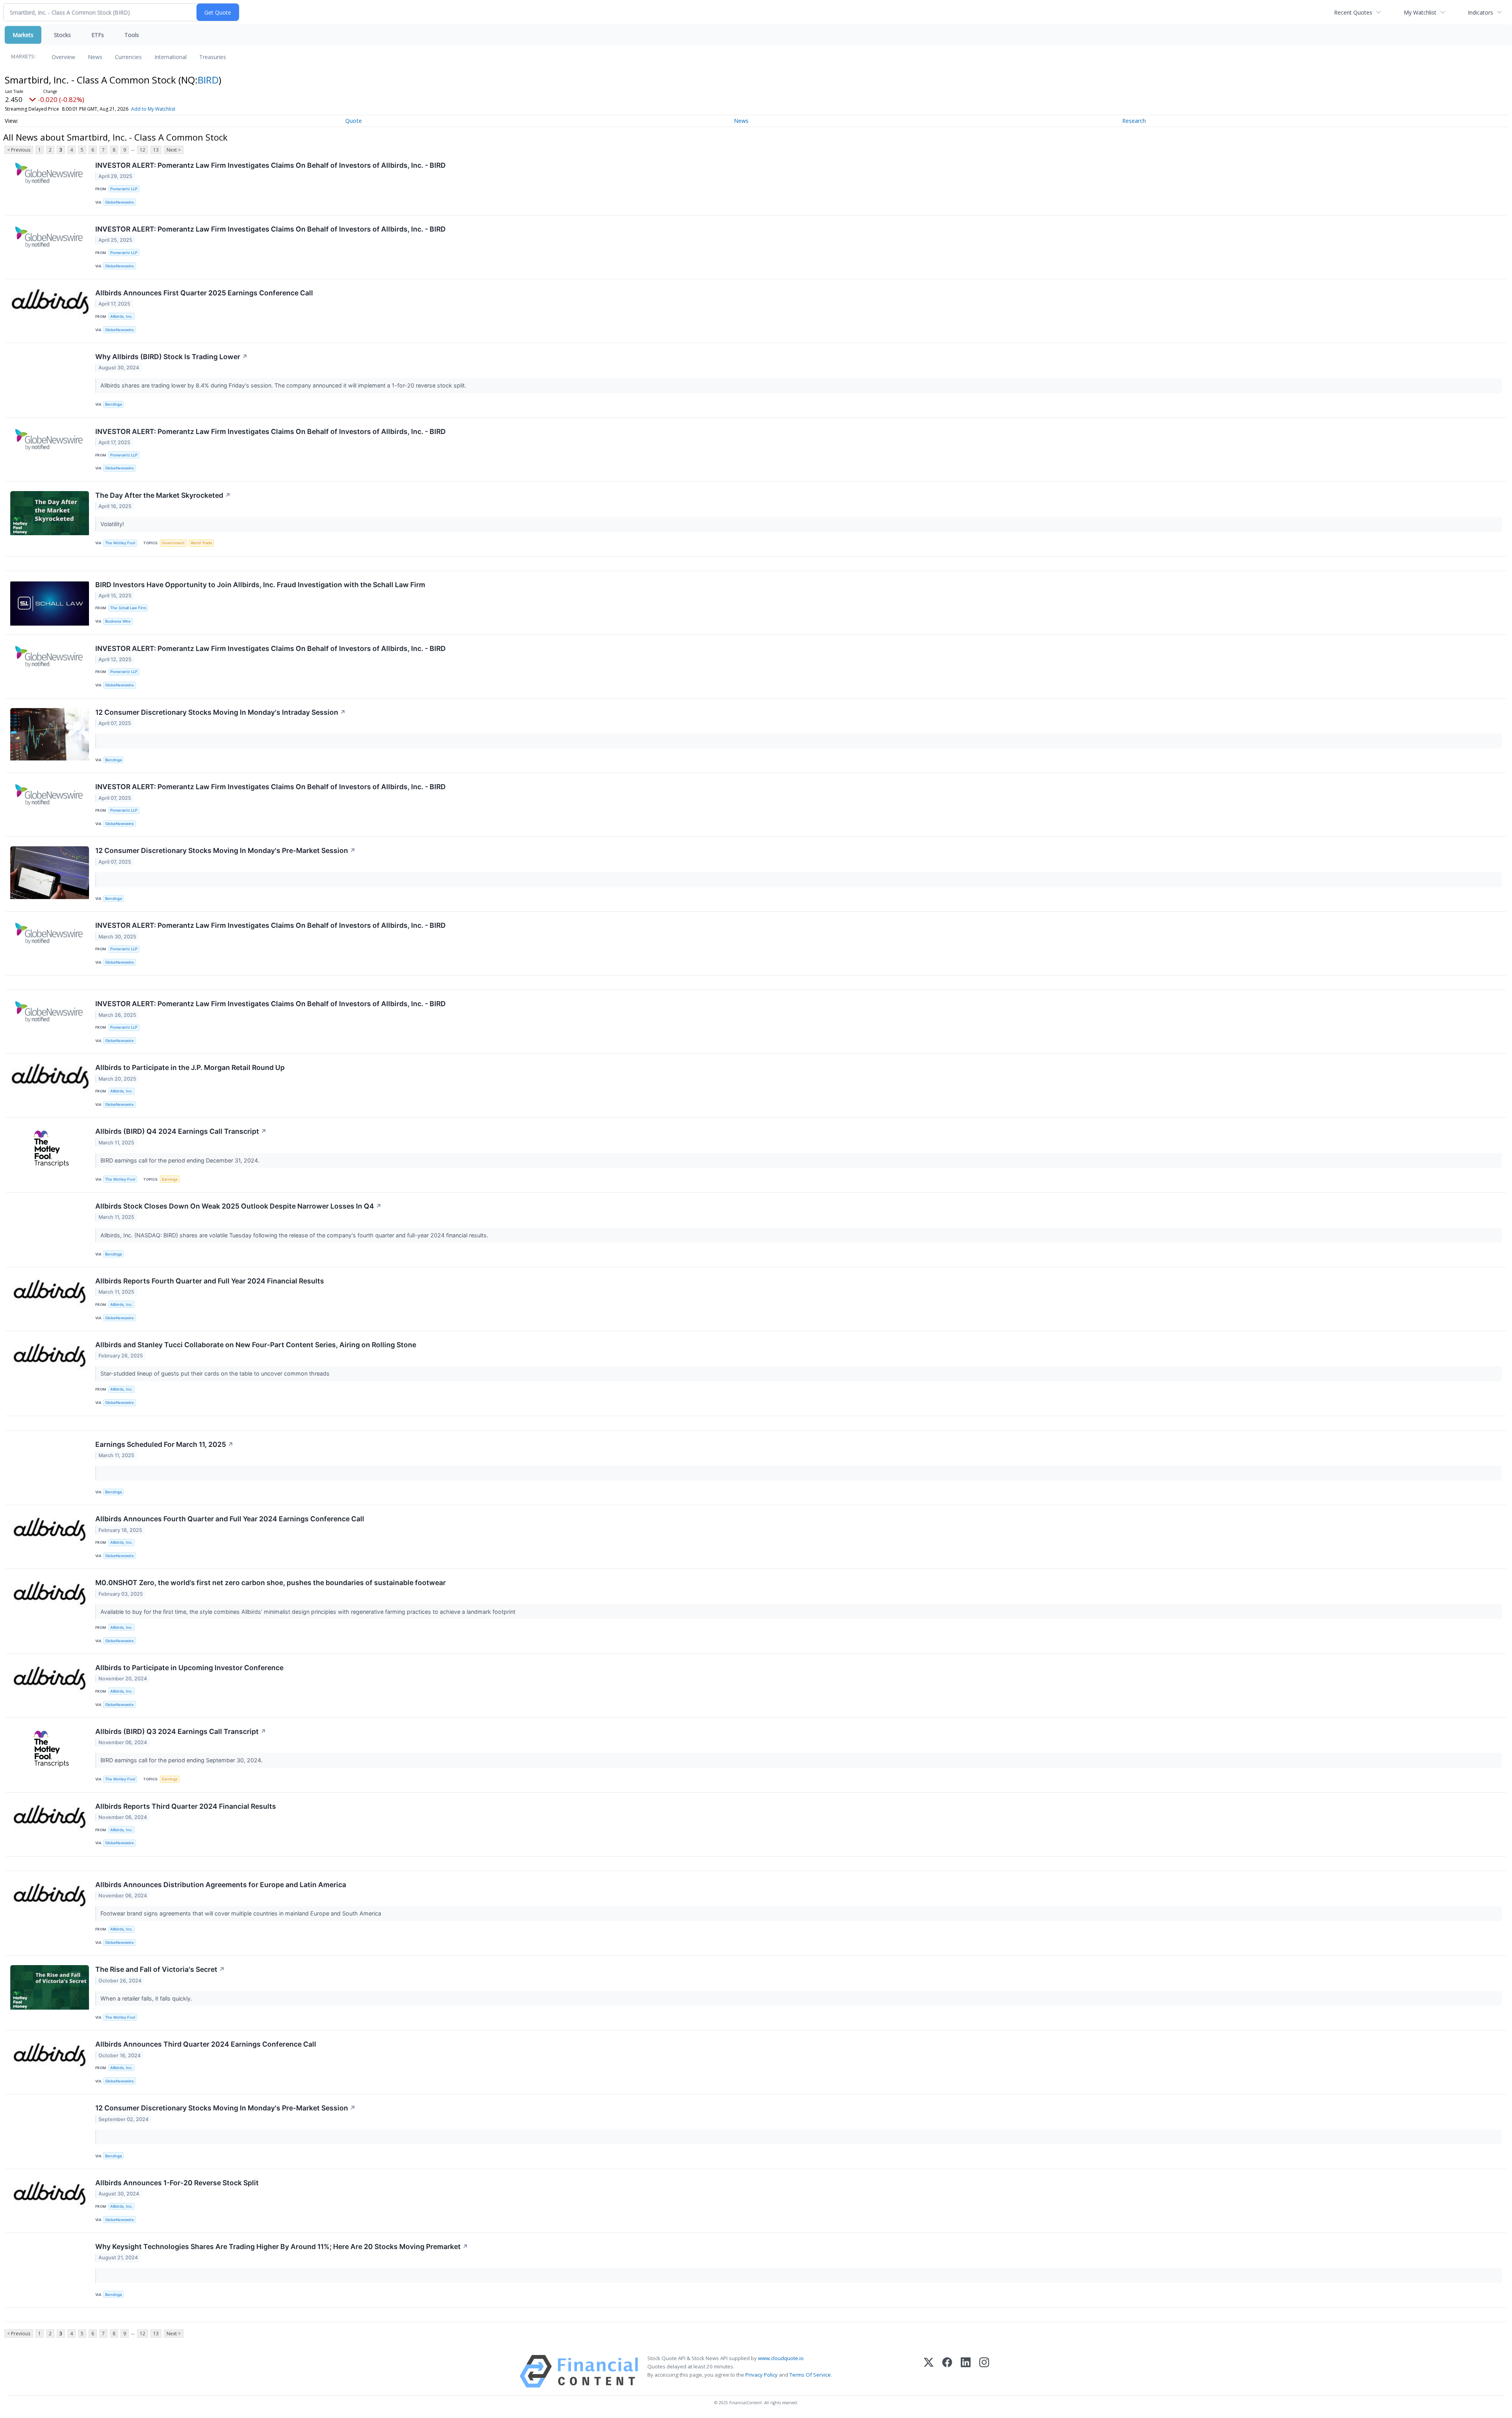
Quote (354, 121)
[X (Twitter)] (929, 2371)
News (95, 57)
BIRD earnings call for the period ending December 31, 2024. (181, 1160)
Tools (132, 35)
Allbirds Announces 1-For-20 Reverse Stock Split (177, 2183)
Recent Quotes (1353, 12)
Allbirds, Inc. (121, 316)
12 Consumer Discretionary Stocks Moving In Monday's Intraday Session (220, 712)
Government (173, 543)
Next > (174, 150)
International (170, 57)
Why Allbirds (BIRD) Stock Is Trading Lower (171, 357)
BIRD (208, 80)
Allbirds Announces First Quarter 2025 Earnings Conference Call (204, 293)
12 (143, 150)
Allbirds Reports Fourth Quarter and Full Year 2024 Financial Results (210, 1281)
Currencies (128, 57)
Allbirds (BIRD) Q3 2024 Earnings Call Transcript (181, 1731)
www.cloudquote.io (781, 2358)
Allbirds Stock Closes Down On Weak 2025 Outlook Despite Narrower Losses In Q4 (238, 1206)
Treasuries (213, 57)
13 (156, 150)
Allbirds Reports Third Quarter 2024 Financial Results (186, 1806)
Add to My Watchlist (153, 109)
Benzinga (113, 404)
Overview (63, 57)
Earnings (170, 1179)
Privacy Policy (762, 2375)
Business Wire (118, 621)
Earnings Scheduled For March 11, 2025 (164, 1444)
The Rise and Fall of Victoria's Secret (160, 1969)
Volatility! (113, 524)
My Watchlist (1420, 12)
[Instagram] (984, 2371)
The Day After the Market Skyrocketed (163, 495)
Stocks (62, 35)
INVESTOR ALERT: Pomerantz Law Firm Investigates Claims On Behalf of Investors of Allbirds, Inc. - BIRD (271, 165)
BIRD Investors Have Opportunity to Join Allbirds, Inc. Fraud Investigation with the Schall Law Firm (260, 585)
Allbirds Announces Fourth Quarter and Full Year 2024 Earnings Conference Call (230, 1519)
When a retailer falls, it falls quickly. (147, 1998)
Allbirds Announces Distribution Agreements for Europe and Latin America (221, 1885)
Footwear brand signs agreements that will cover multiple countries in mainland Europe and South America (242, 1913)
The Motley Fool (120, 543)
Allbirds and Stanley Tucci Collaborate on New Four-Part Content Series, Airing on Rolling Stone (256, 1345)
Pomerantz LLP (124, 189)
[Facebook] (947, 2371)
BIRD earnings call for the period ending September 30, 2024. (182, 1760)
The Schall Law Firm (128, 608)
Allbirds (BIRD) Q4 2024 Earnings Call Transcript (181, 1131)
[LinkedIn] (966, 2371)
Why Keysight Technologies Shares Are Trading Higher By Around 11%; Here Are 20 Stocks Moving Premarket (282, 2246)
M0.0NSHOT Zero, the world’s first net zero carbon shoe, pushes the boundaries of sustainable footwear (271, 1583)
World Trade (201, 543)
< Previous (19, 150)
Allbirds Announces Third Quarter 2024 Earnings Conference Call (206, 2044)
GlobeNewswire (120, 202)
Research (1134, 121)
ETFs (98, 35)
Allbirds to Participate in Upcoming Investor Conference (189, 1668)
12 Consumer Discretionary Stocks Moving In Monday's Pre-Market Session (225, 850)
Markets (23, 35)
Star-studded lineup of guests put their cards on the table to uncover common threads (216, 1373)
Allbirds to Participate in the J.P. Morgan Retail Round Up (190, 1067)
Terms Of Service (810, 2375)
